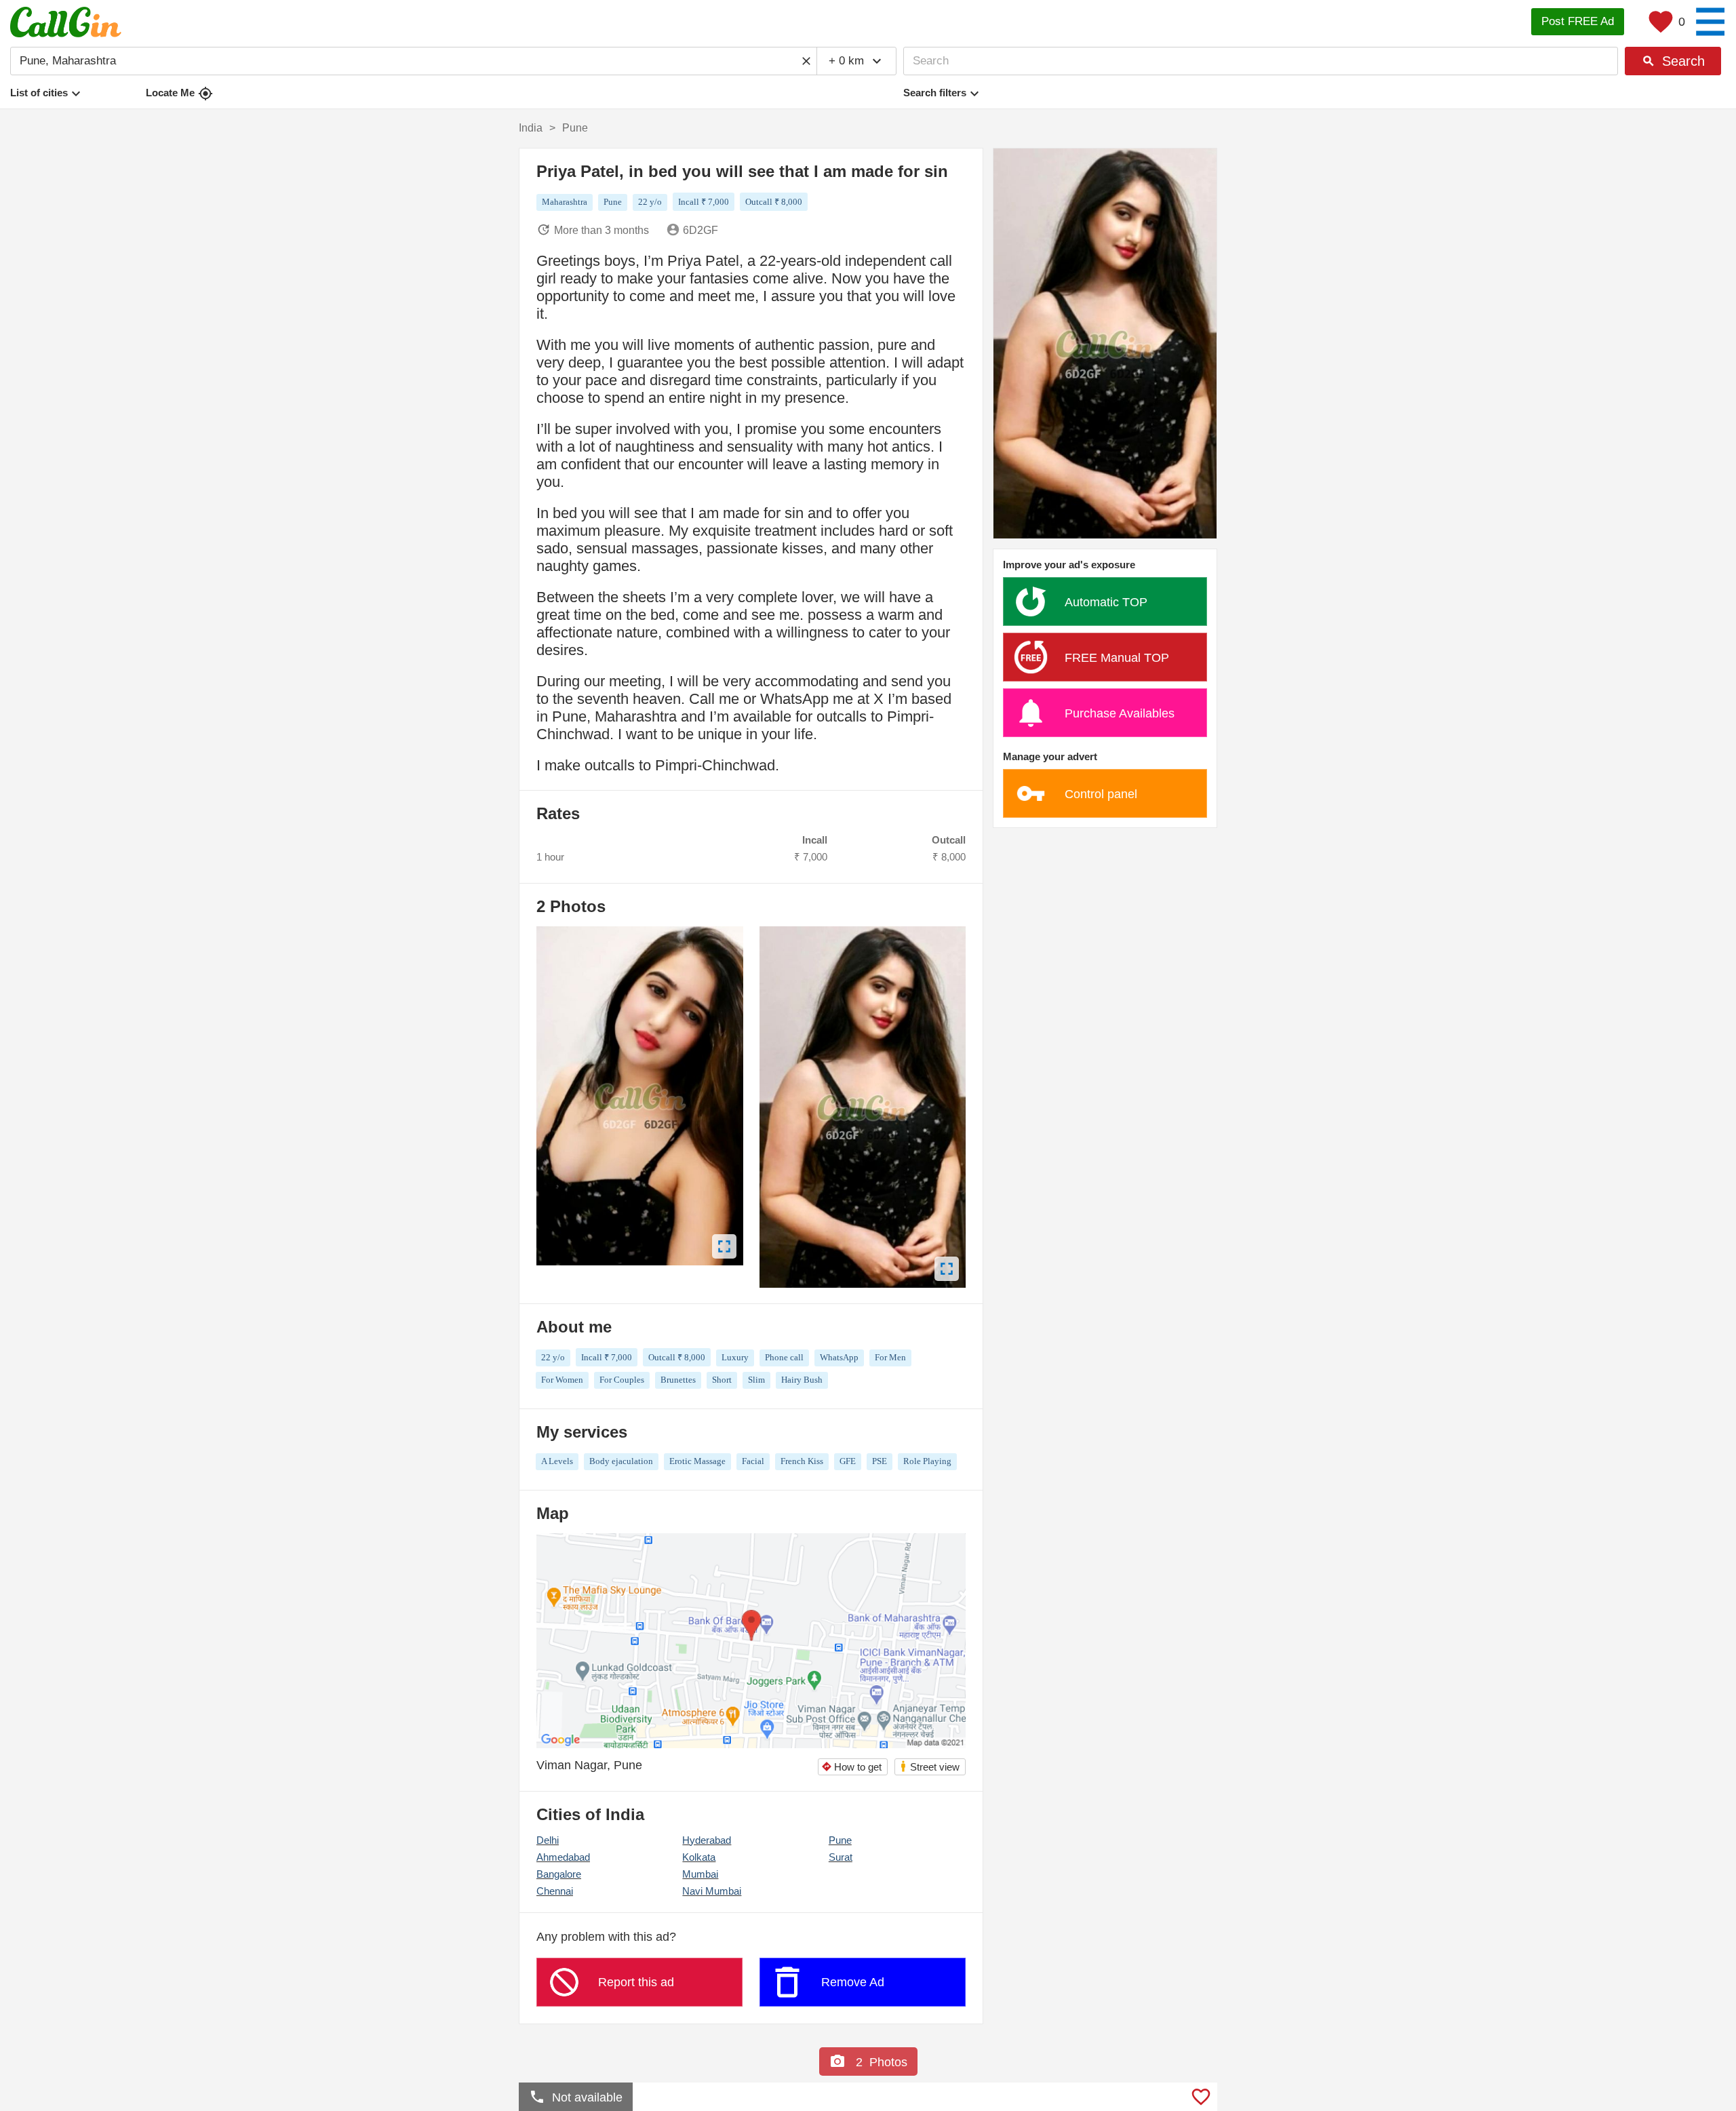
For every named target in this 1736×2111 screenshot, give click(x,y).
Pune (840, 1840)
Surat (841, 1857)
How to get (851, 1767)
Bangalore (559, 1874)
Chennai (555, 1891)
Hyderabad (707, 1840)
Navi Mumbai (712, 1891)
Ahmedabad (563, 1857)
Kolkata (699, 1857)
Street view (929, 1766)
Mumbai (700, 1874)
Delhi (548, 1840)
